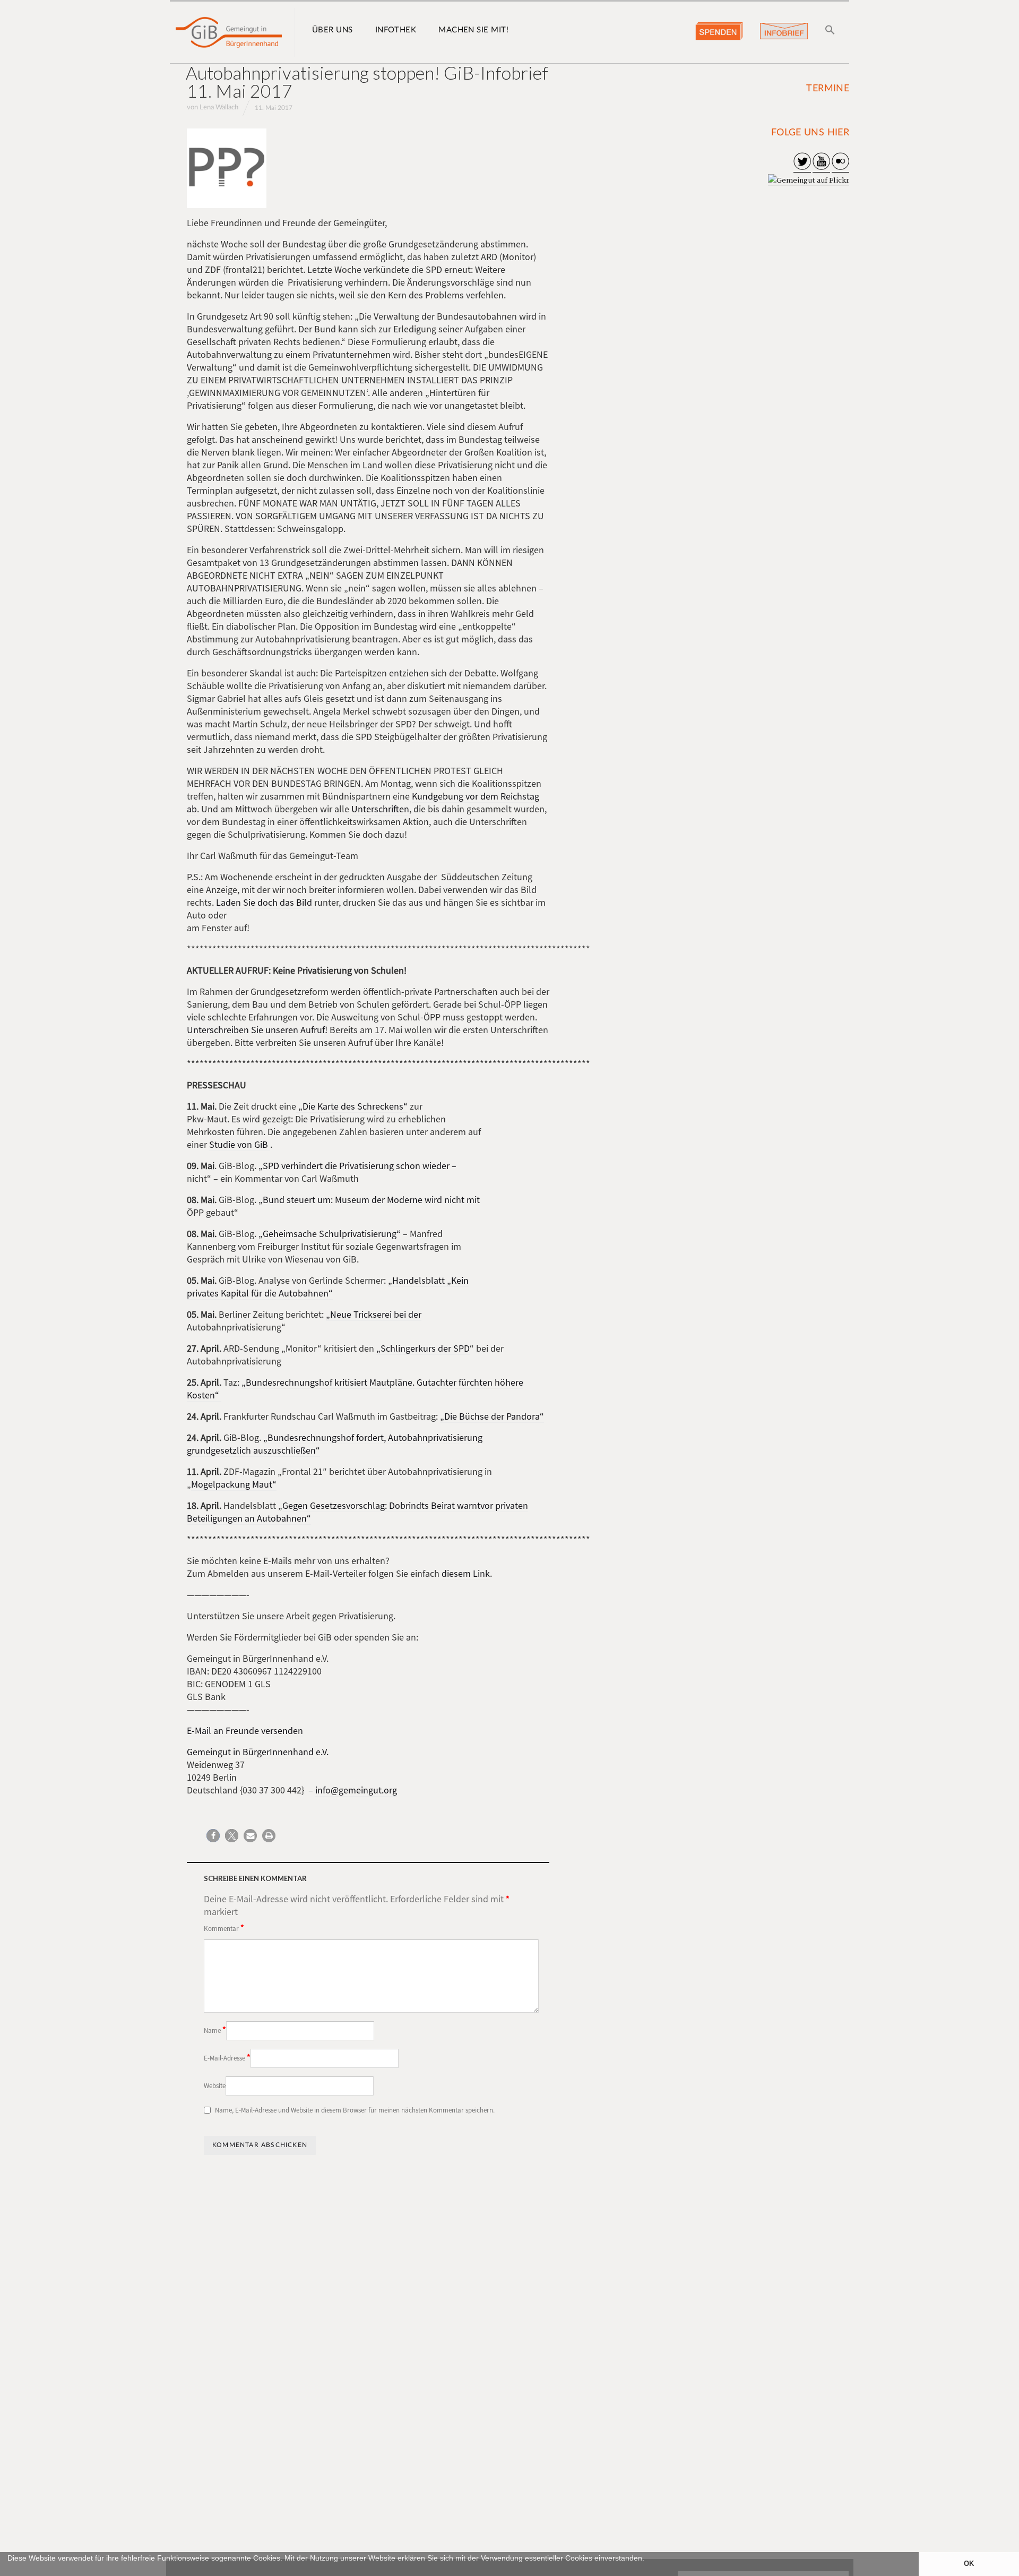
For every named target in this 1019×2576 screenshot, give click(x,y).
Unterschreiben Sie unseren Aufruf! (257, 1030)
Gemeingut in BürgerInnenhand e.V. (258, 1752)
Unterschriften (380, 809)
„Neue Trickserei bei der (374, 1314)
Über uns (333, 30)
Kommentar (224, 1928)
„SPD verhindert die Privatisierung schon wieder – (357, 1166)
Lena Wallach (219, 108)
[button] (9, 2571)
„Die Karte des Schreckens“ (352, 1106)
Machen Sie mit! (473, 30)
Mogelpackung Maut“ (234, 1484)
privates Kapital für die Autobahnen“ (260, 1293)
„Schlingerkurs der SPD (423, 1348)
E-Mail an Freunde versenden (245, 1731)
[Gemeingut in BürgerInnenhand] (229, 32)
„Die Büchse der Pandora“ (492, 1416)
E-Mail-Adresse (227, 2057)
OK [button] (969, 2564)
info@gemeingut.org (356, 1790)
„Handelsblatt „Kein (428, 1280)
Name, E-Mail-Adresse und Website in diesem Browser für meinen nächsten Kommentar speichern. (355, 2110)
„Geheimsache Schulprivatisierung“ (330, 1234)
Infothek (396, 30)
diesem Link (466, 1573)
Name (215, 2030)
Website (215, 2086)
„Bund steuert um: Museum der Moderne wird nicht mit (369, 1200)
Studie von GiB (240, 1144)
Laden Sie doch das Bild (265, 902)
